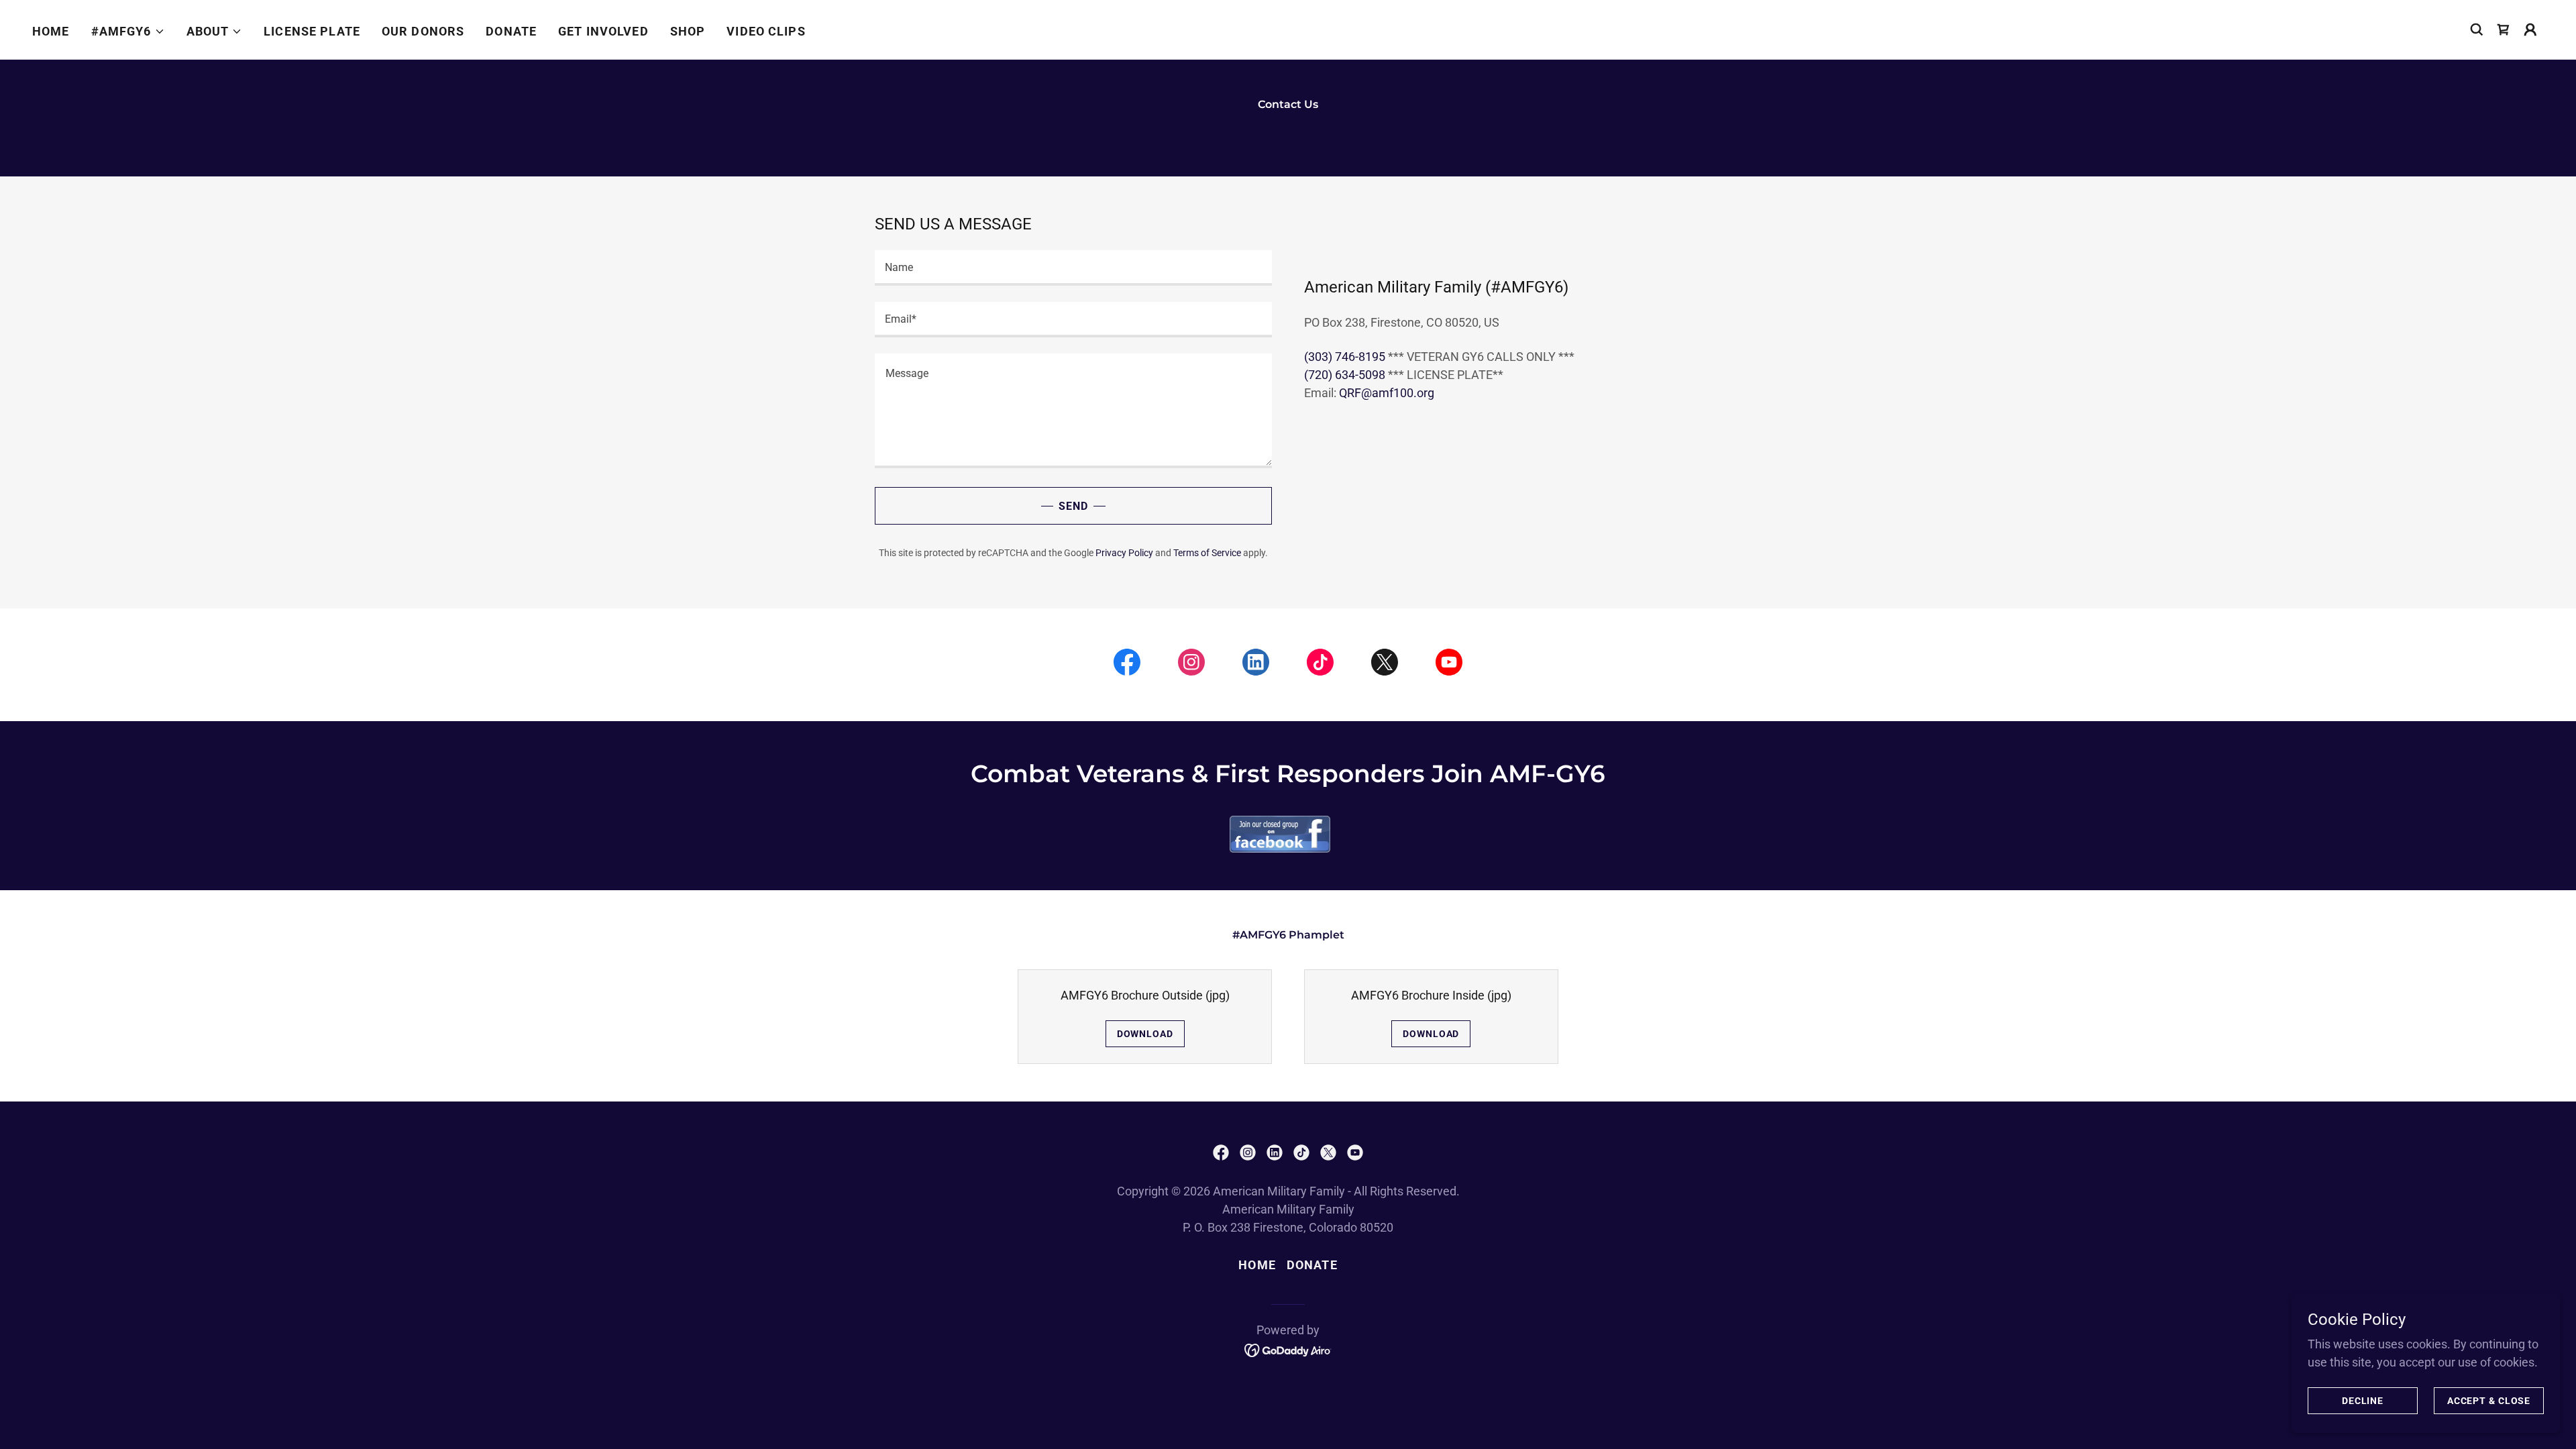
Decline (2363, 1401)
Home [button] (1257, 1265)
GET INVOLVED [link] (603, 31)
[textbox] (1073, 268)
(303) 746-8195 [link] (1345, 357)
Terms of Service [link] (1207, 553)
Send (1073, 506)
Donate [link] (1312, 1265)
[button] (128, 32)
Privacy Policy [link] (1124, 553)
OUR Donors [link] (423, 31)
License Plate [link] (312, 31)
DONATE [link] (511, 31)
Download (1145, 1034)
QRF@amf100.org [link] (1387, 393)
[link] (2504, 30)
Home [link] (51, 31)
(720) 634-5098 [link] (1345, 375)
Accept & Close (2489, 1401)
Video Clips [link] (766, 31)
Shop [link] (688, 31)
